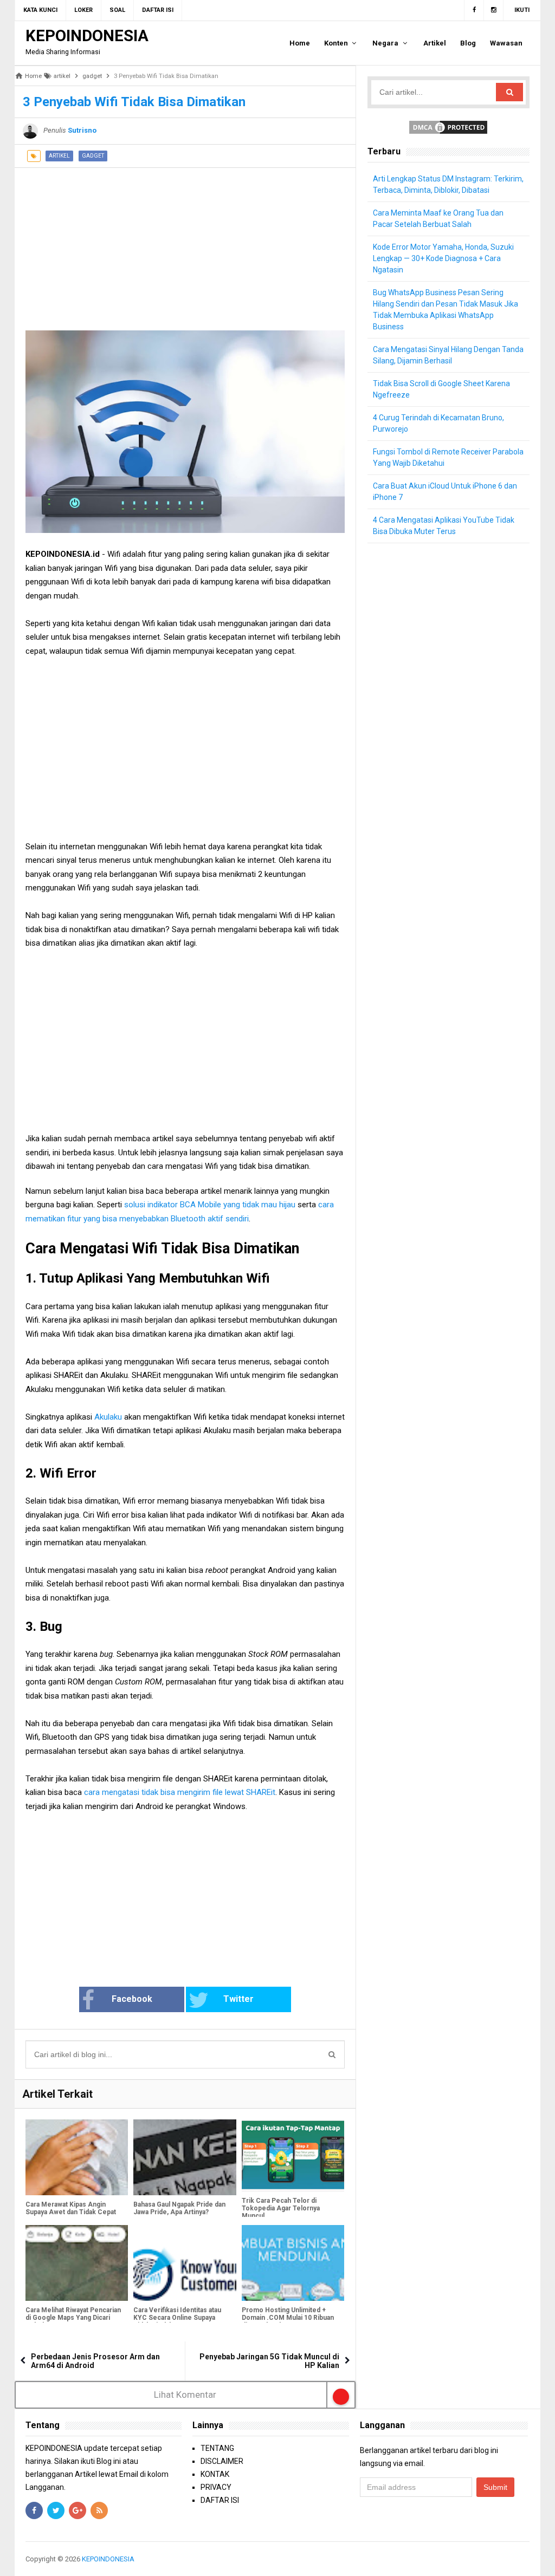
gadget (93, 156)
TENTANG (217, 2448)
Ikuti (522, 10)
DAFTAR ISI (220, 2500)
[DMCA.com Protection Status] (448, 127)
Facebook (132, 1999)
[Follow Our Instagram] (494, 10)
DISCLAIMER (222, 2461)
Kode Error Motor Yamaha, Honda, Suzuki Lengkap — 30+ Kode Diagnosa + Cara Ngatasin (443, 258)
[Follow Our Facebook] (474, 10)
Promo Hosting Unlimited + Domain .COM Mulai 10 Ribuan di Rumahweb (288, 2318)
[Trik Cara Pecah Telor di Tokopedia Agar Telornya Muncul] (293, 2155)
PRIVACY (216, 2487)
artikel (59, 156)
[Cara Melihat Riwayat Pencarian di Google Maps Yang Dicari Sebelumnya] (77, 2263)
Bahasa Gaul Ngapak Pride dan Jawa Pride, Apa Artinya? (179, 2208)
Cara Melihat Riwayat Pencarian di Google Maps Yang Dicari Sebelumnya (73, 2318)
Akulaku (109, 1417)
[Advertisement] (185, 244)
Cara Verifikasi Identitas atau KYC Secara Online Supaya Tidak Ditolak (177, 2318)
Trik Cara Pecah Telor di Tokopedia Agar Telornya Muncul (281, 2208)
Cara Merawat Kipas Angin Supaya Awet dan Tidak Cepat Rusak (71, 2212)
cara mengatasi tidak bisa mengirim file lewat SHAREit (180, 1792)
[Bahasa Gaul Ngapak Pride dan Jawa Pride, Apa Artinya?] (185, 2157)
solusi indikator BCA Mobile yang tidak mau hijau (210, 1205)
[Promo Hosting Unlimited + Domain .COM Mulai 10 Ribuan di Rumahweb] (293, 2263)
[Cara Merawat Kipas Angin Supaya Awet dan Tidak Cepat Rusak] (77, 2157)
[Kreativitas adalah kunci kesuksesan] (528, 2559)
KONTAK (215, 2474)
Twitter (238, 1999)
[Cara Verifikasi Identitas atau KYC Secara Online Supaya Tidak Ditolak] (185, 2263)
